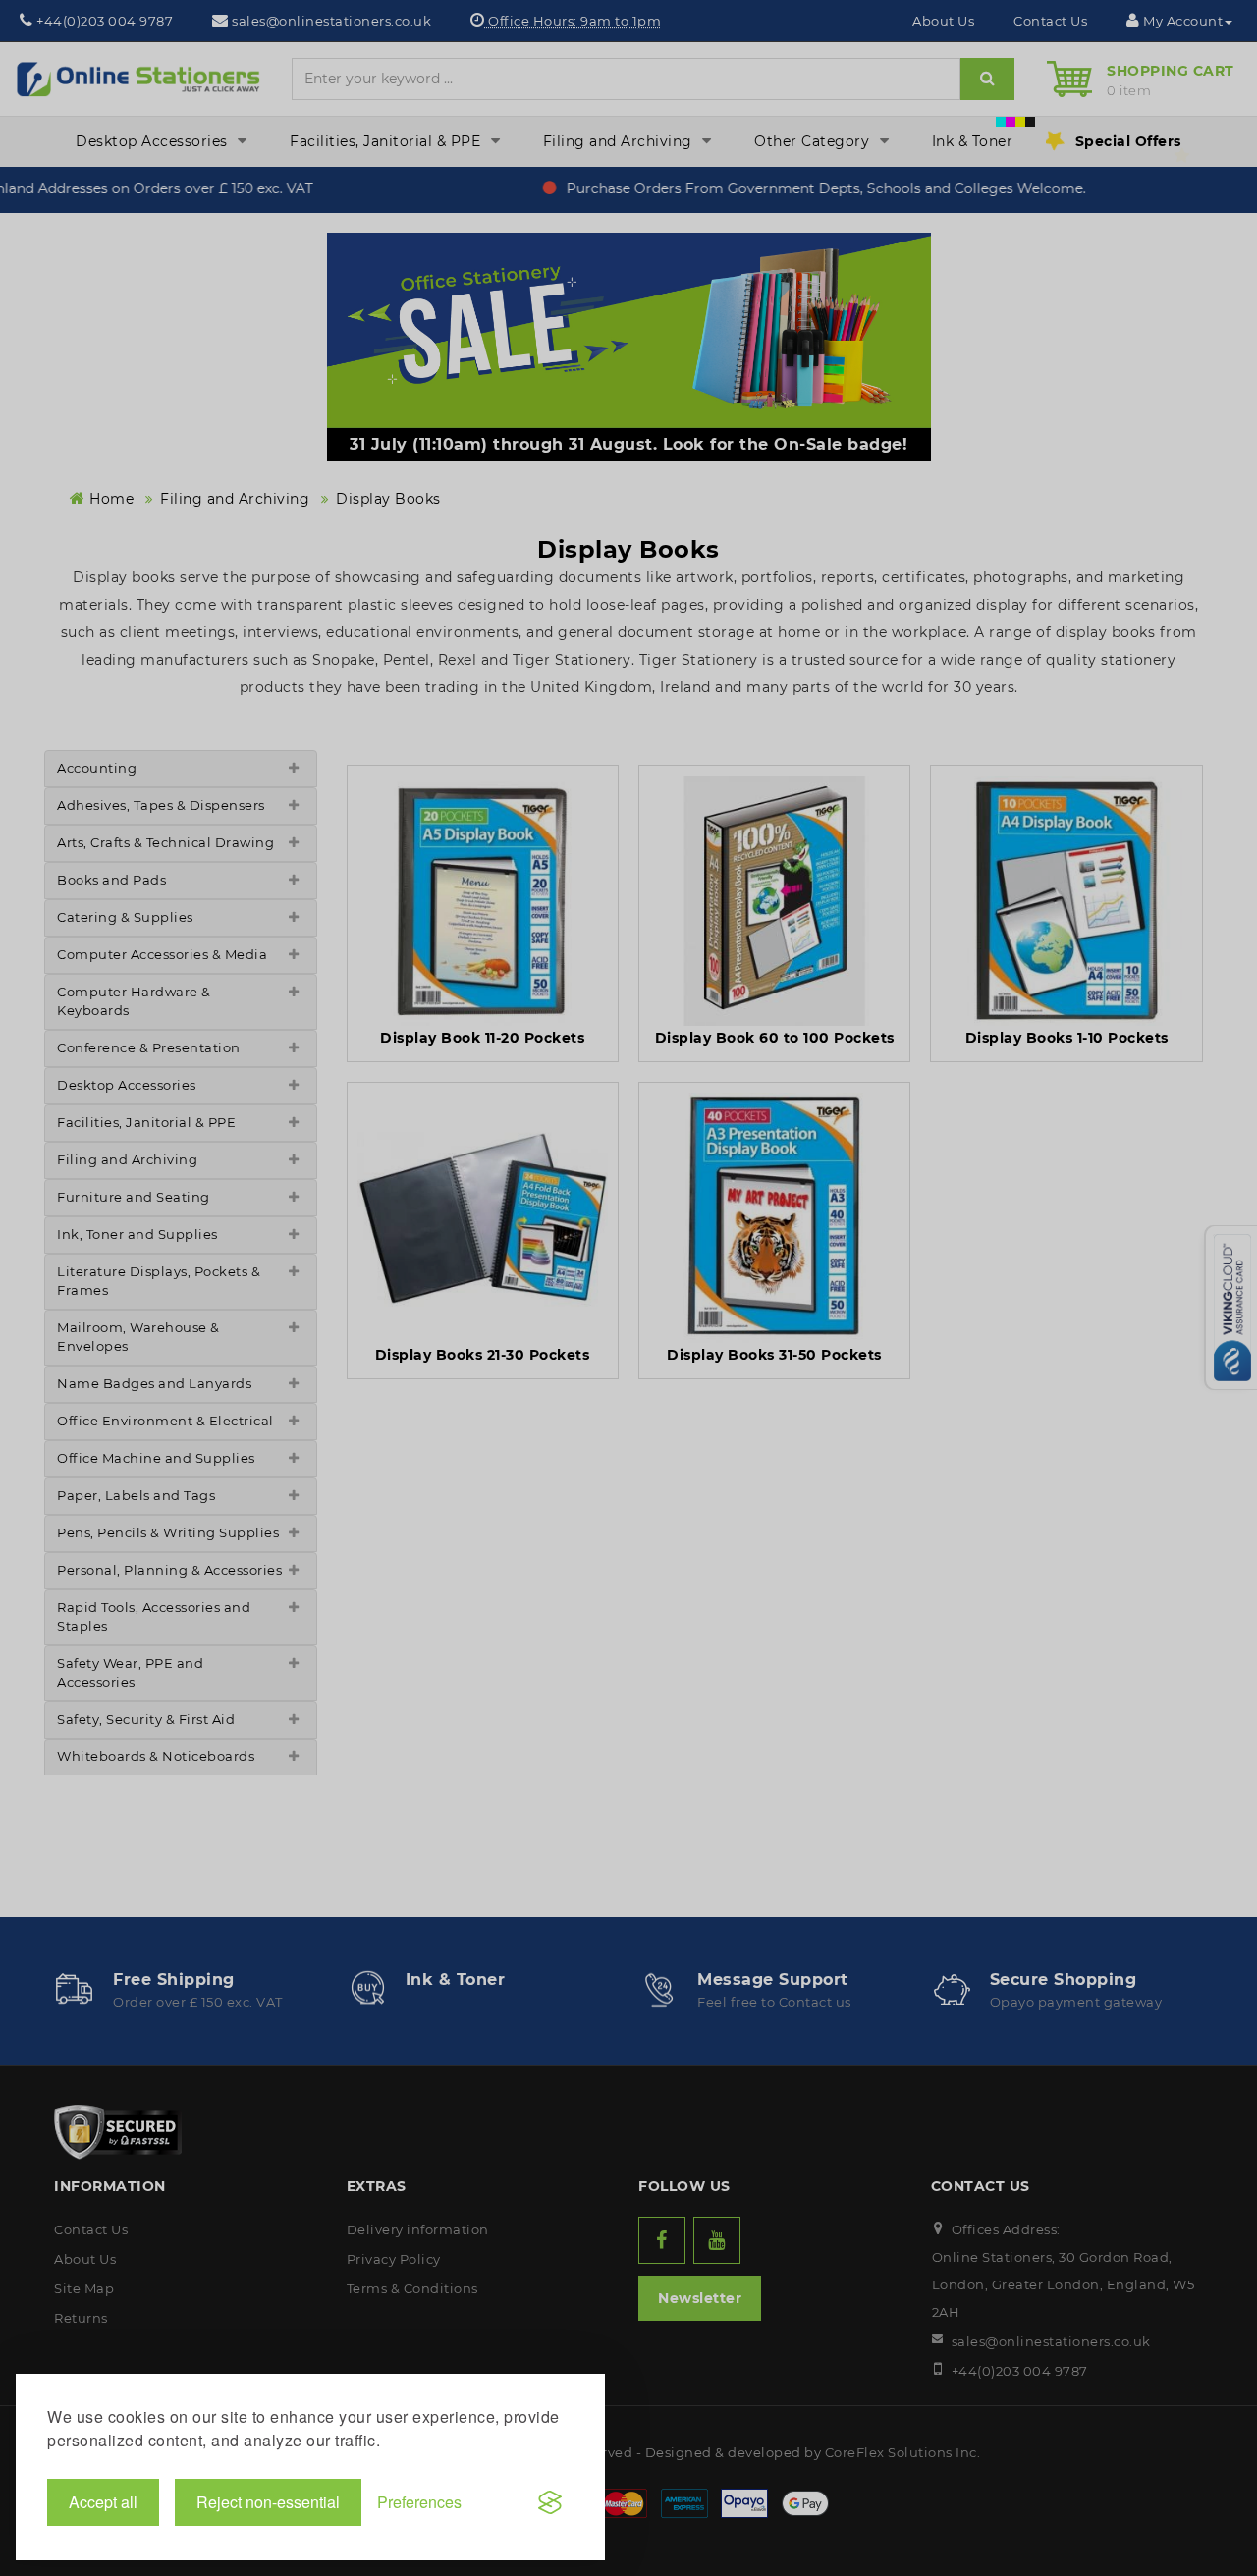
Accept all (103, 2502)
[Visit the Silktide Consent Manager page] (550, 2502)
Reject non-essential (268, 2502)
